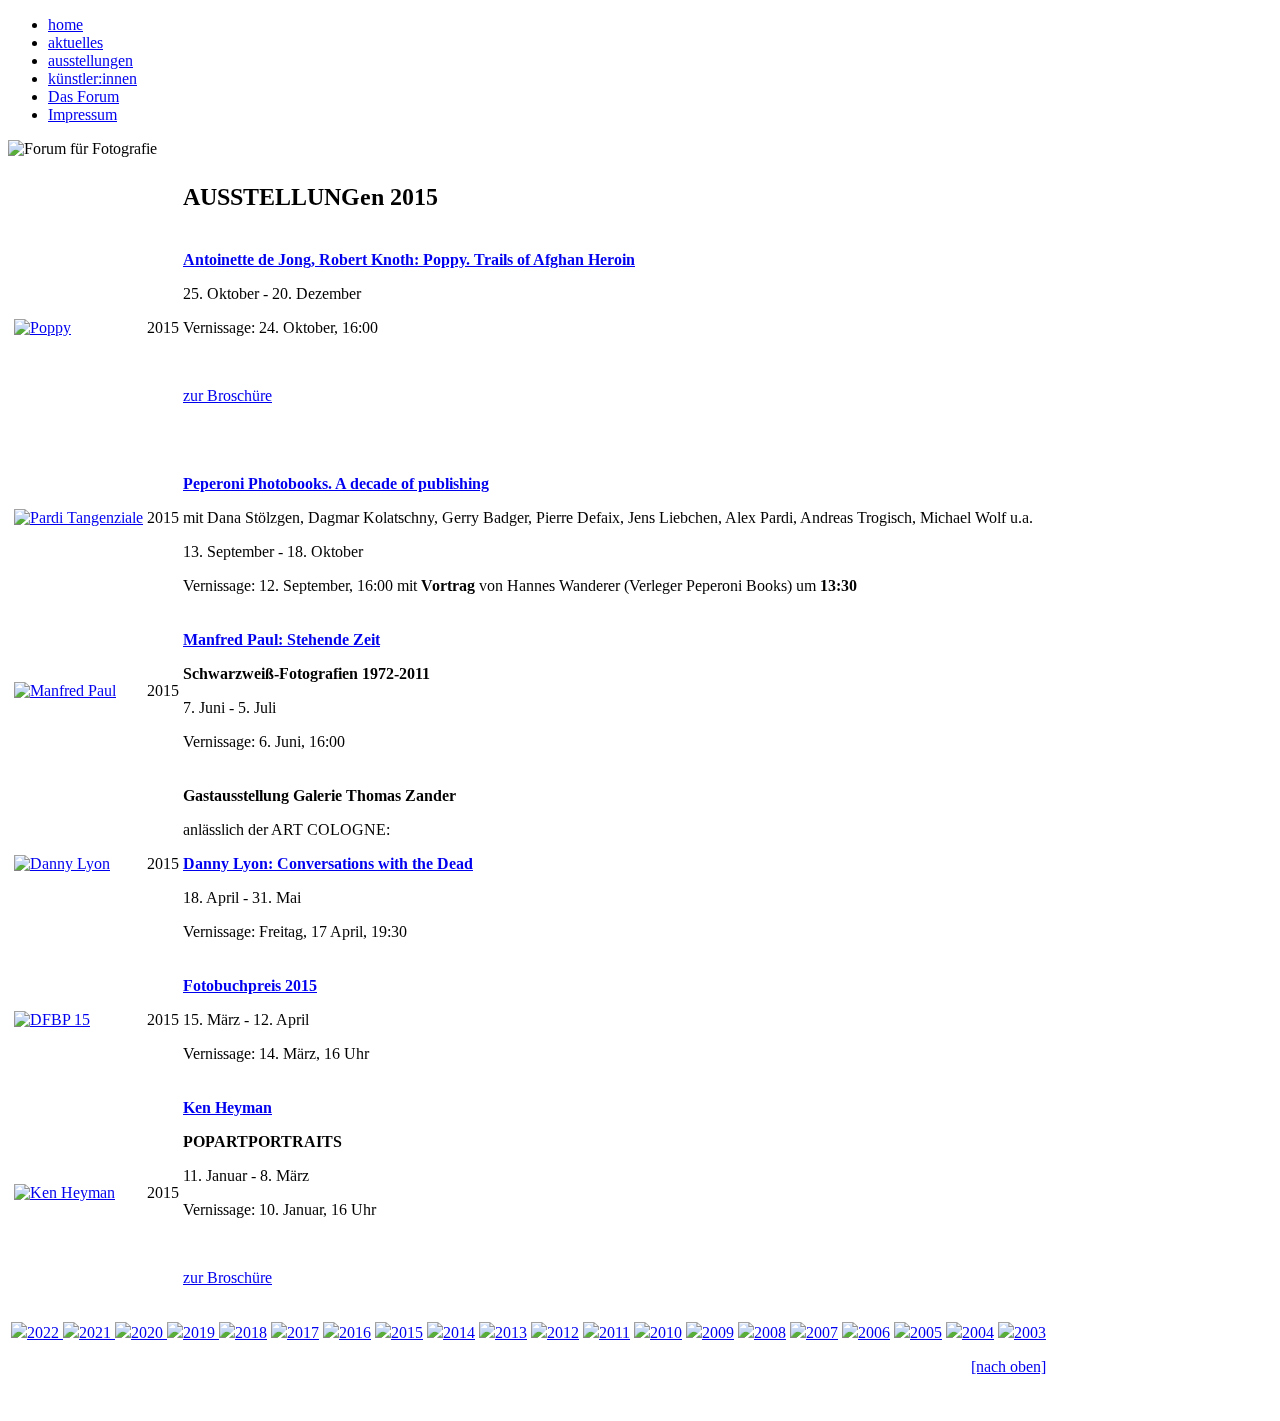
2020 (149, 1332)
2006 (874, 1332)
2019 (201, 1332)
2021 (97, 1332)
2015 (407, 1332)
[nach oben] (1008, 1366)
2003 (1030, 1332)
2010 (666, 1332)
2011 (614, 1332)
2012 (563, 1332)
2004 (978, 1332)
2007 (822, 1332)
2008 (770, 1332)
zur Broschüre (227, 395)
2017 (303, 1332)
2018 (251, 1332)
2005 (926, 1332)
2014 (459, 1332)
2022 (45, 1332)
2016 (355, 1332)
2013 (511, 1332)
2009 (718, 1332)
